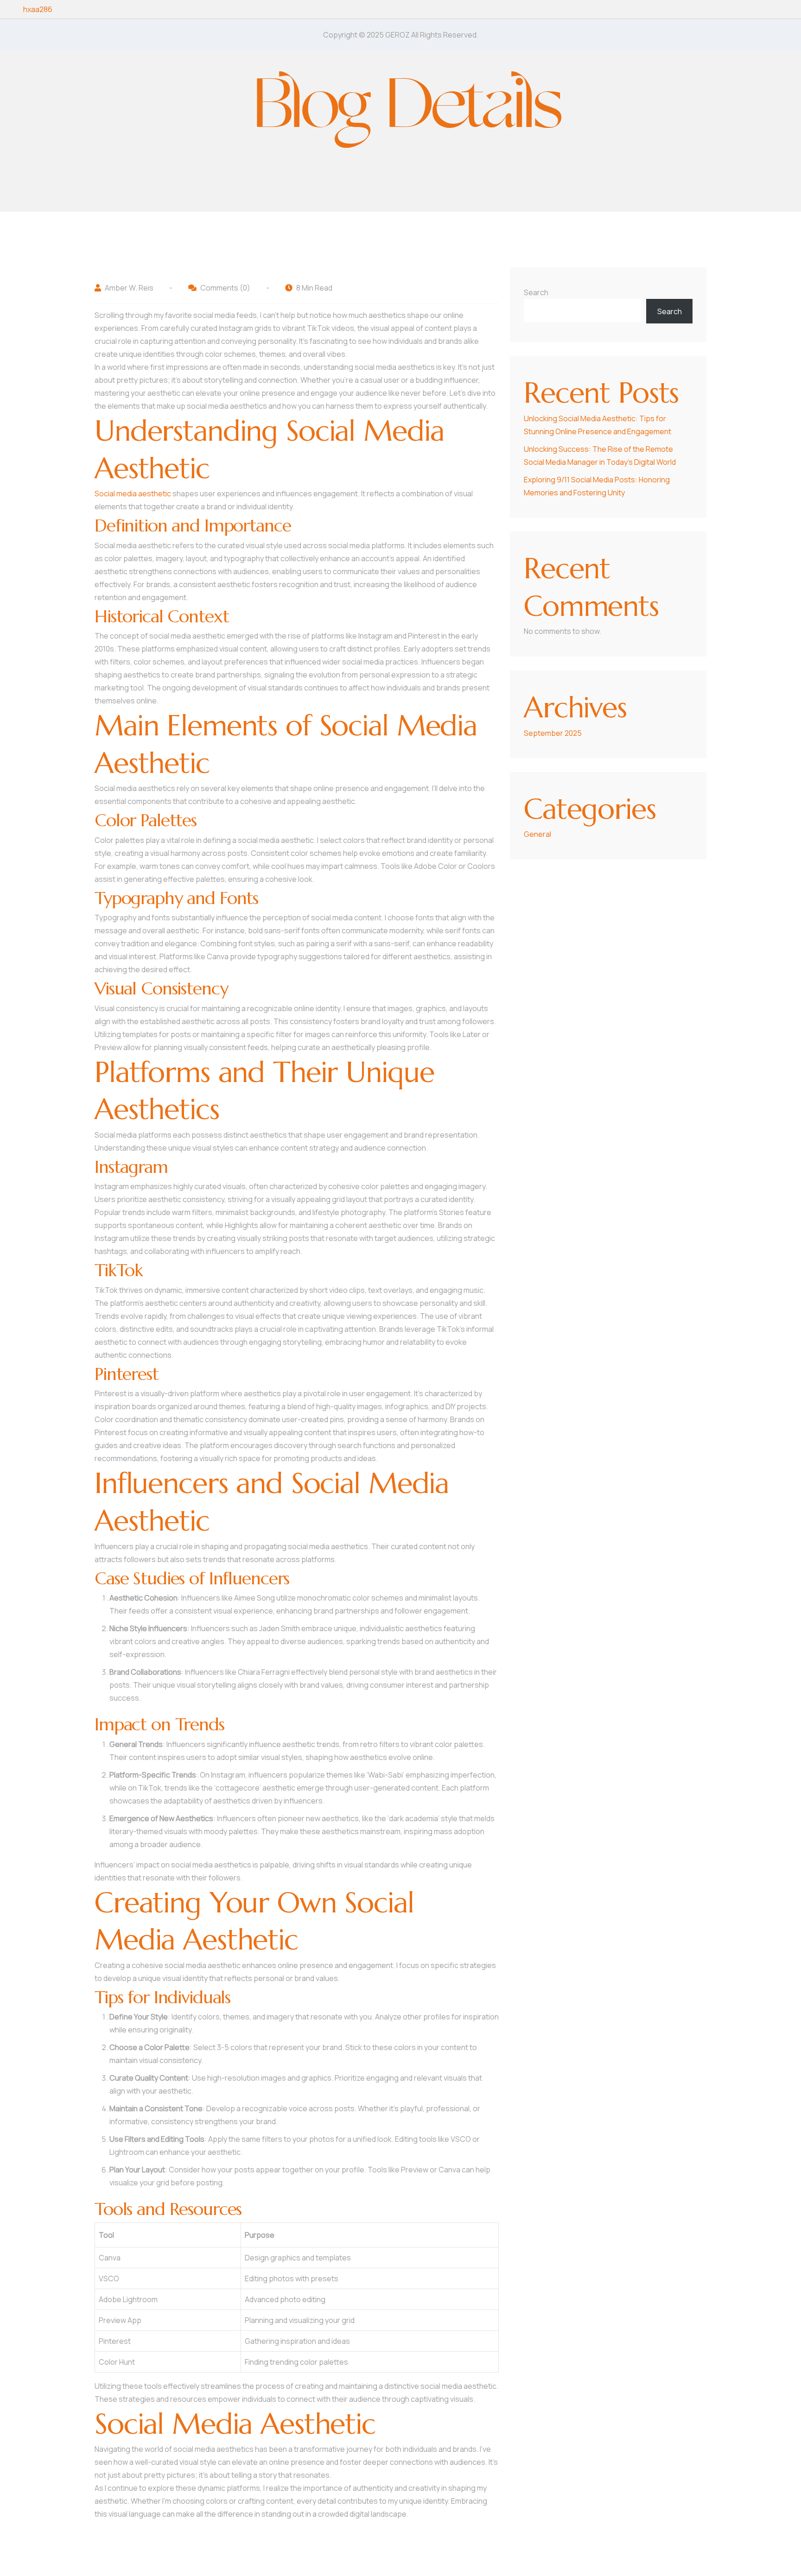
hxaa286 (38, 9)
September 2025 (553, 733)
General (537, 834)
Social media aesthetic (133, 494)
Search (536, 292)
